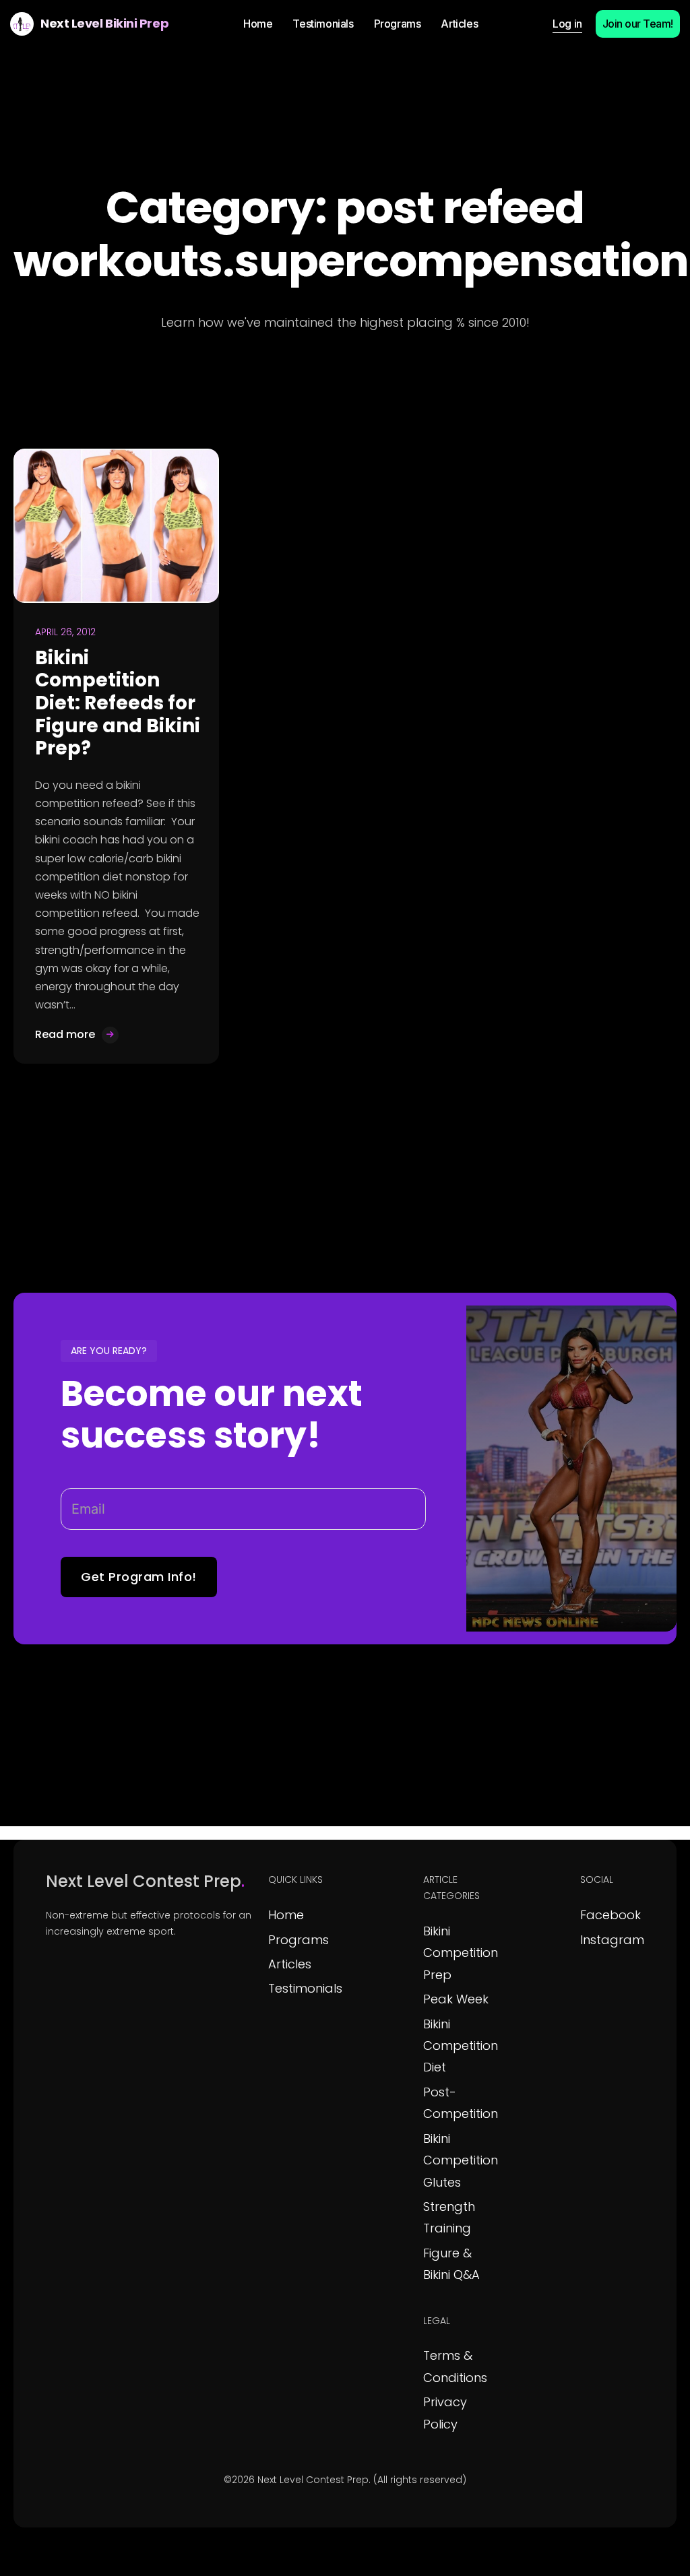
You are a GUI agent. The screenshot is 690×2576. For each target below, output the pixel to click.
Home (286, 1915)
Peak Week (456, 1999)
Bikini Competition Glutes (461, 2160)
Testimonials (305, 1988)
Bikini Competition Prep (461, 1953)
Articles (290, 1964)
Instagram (612, 1940)
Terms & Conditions (455, 2366)
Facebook (610, 1915)
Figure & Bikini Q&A (451, 2264)
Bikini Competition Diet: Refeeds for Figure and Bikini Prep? (118, 703)
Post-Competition (461, 2103)
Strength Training (449, 2217)
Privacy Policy (445, 2413)
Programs (299, 1940)
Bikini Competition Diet (461, 2046)
